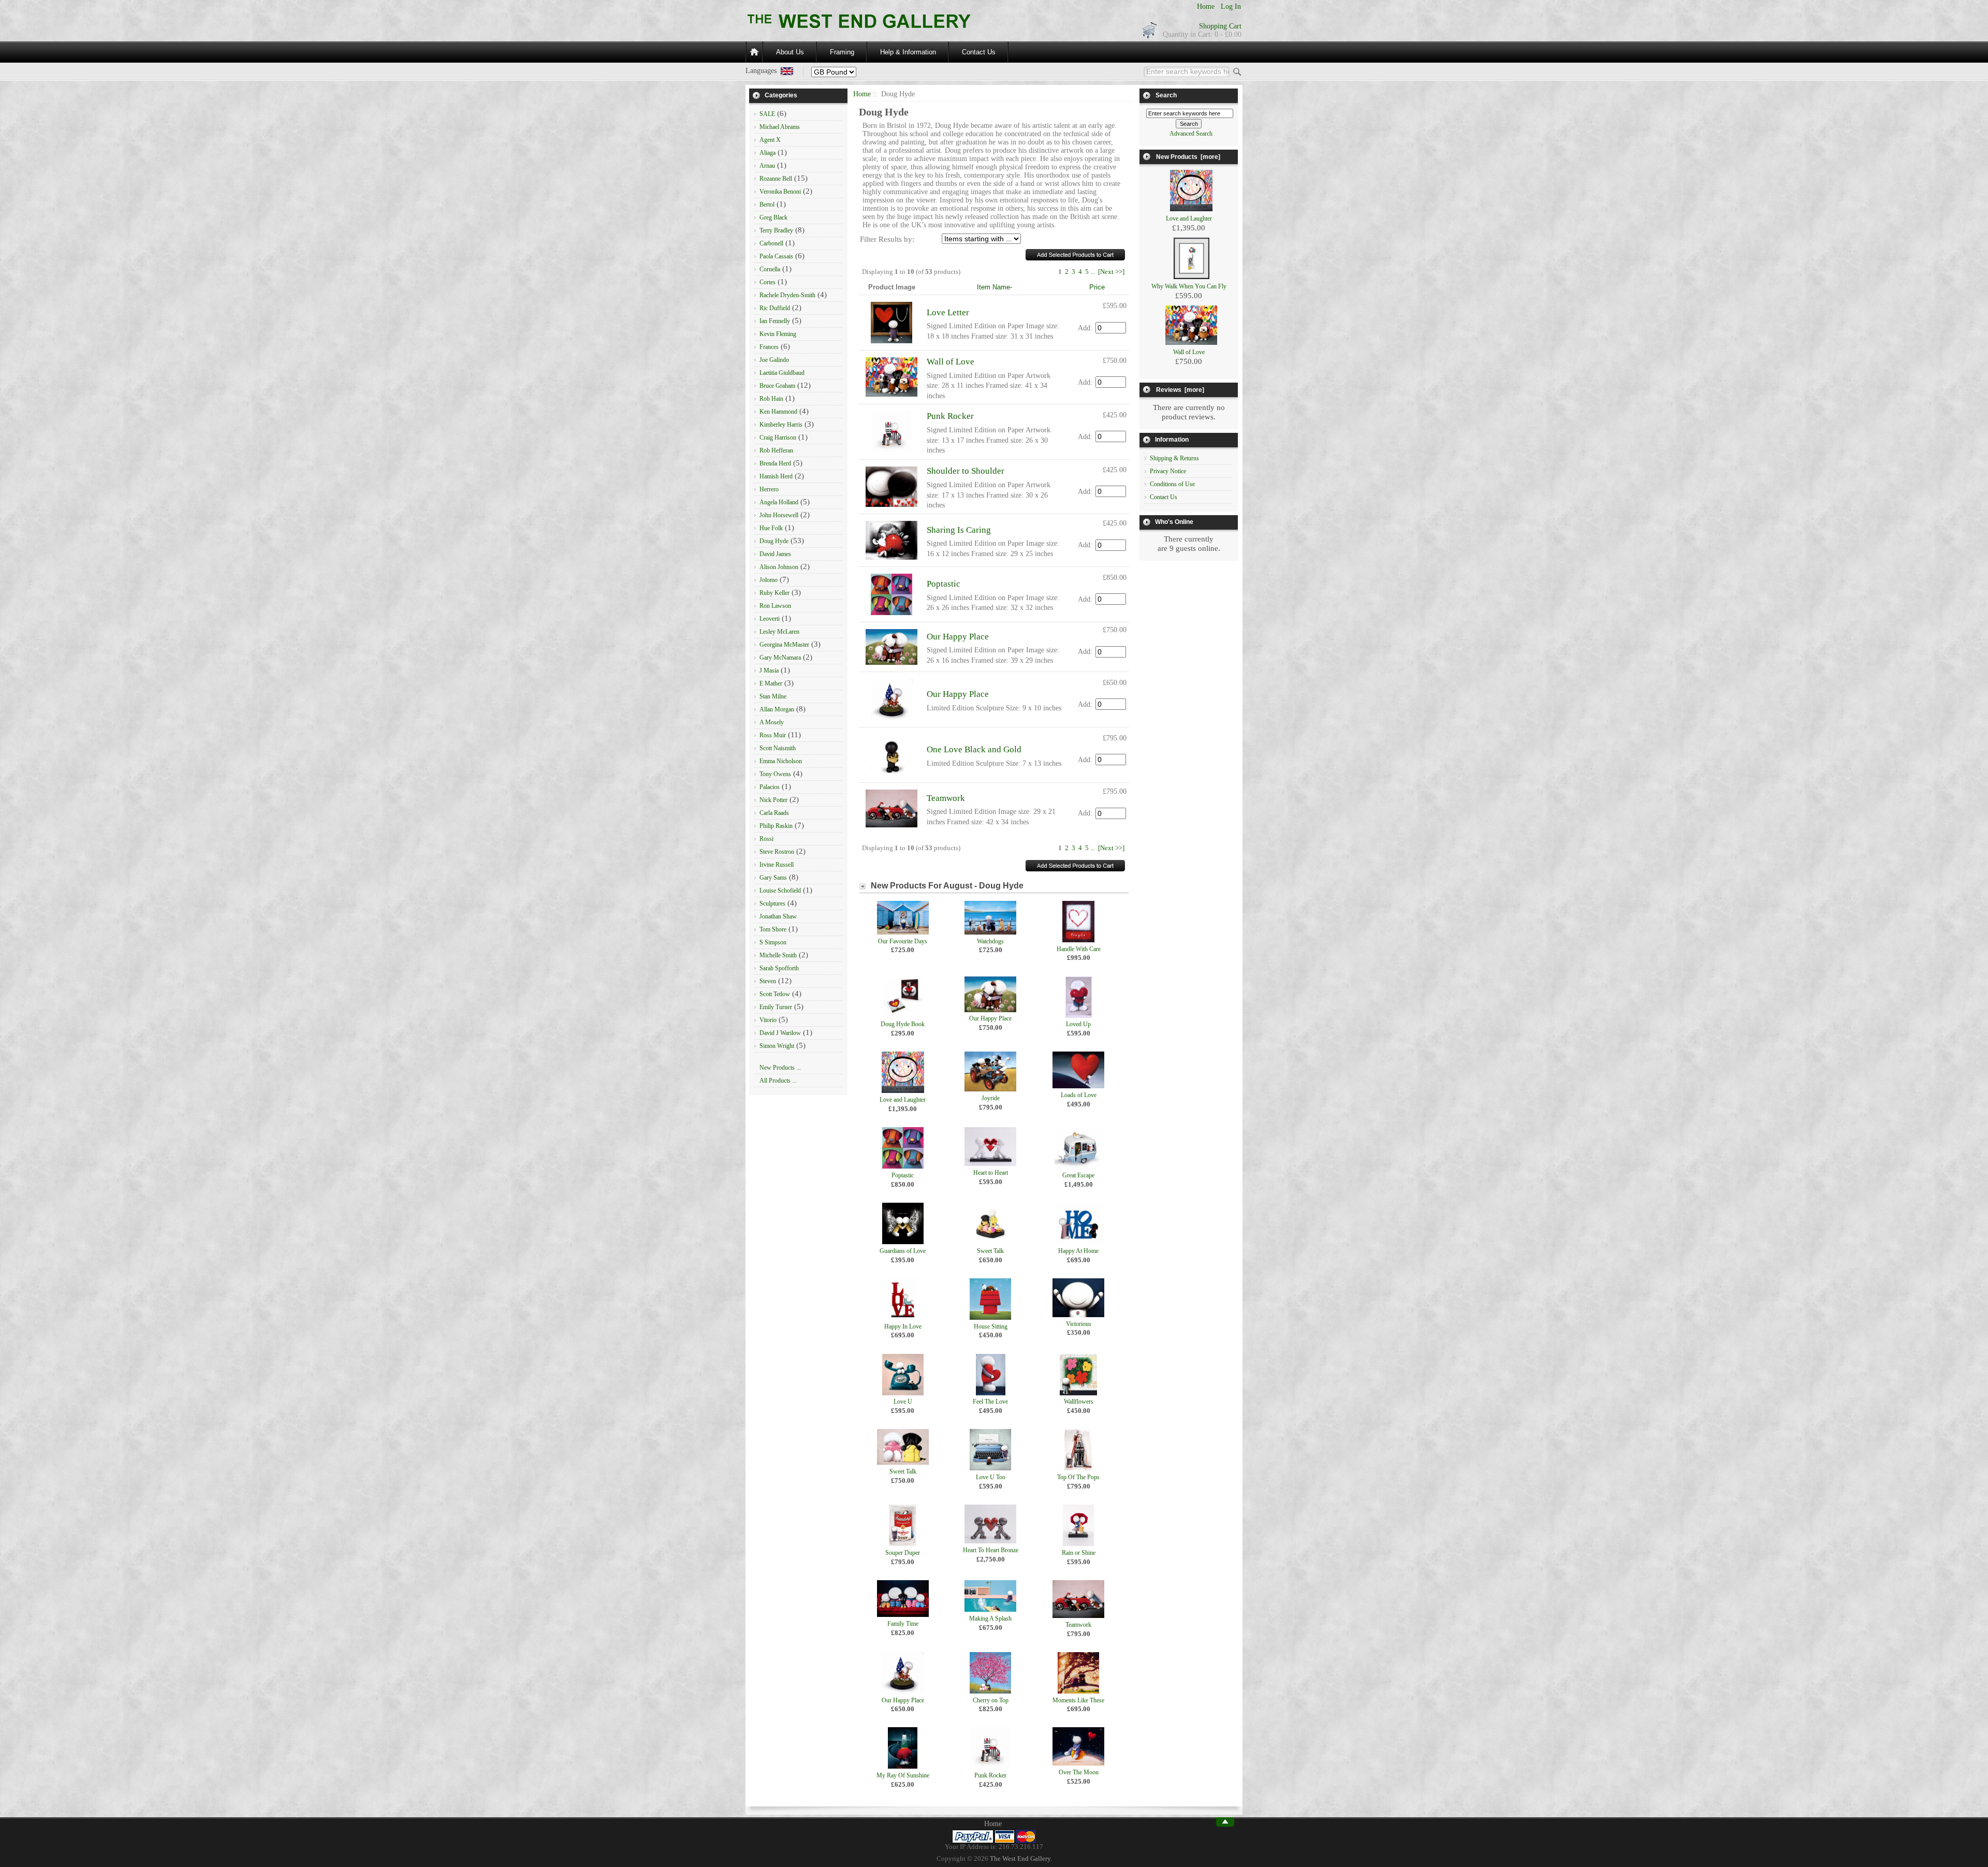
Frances (769, 347)
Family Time (903, 1624)
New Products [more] (1188, 157)
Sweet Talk (990, 1251)
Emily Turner (776, 1007)
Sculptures (772, 903)
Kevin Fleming (778, 334)
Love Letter (948, 312)
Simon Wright (777, 1046)
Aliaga (768, 153)
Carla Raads (774, 813)
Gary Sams (773, 878)
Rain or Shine (1079, 1553)
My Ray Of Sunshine (903, 1775)
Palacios (770, 787)
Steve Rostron (777, 852)
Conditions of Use (1172, 484)
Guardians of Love (903, 1251)
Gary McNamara (780, 658)
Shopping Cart (1220, 26)
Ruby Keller (774, 593)
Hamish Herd (776, 476)
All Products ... (778, 1081)
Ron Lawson (775, 606)
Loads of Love (1079, 1095)
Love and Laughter (903, 1100)
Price (1097, 287)
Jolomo (769, 580)
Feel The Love (990, 1402)
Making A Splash (990, 1618)
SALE (767, 114)
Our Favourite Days (903, 941)
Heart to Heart (991, 1173)
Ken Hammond (778, 412)
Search (1166, 95)
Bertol (767, 205)
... (1093, 272)
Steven (768, 981)
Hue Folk (771, 528)
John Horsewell (779, 515)
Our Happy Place (958, 637)
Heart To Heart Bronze (991, 1550)
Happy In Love (903, 1326)
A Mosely (772, 722)
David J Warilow (780, 1033)
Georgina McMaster (784, 645)
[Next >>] (1111, 272)
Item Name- (995, 287)
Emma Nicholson (781, 761)
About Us (790, 52)
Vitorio (768, 1020)
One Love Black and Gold (974, 749)
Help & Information (908, 52)
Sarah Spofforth (779, 968)
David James (775, 554)
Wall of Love (951, 362)
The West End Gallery (1020, 1859)
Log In (1231, 6)
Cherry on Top (991, 1700)
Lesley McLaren (779, 632)
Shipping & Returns (1174, 458)
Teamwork (946, 798)
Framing (842, 52)
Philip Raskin (776, 826)
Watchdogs (990, 941)
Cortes (768, 282)
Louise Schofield (780, 891)
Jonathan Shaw (778, 916)
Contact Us (979, 52)
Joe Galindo (774, 360)
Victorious (1079, 1324)
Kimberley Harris (781, 425)
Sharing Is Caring (959, 530)
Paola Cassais (776, 256)
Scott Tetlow (775, 994)
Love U (903, 1402)
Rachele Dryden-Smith (787, 295)
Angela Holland (779, 502)
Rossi (766, 839)
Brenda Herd (775, 463)
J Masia (769, 670)
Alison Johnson (779, 567)
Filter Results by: (887, 239)
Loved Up (1078, 1024)
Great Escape (1078, 1175)
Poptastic (944, 584)
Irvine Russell (777, 865)
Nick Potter (773, 800)
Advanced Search (1191, 134)
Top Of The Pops (1078, 1477)
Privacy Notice (1168, 471)
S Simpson (773, 942)
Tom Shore (773, 929)
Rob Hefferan (776, 450)
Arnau (767, 166)
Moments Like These (1078, 1700)
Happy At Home (1078, 1251)
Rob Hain (771, 399)
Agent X (770, 140)
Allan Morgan (777, 709)
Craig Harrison (778, 437)
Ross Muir (773, 735)
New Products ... (780, 1068)
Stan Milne (773, 696)
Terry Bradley (776, 230)
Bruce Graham (777, 386)
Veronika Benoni (780, 192)
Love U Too (991, 1477)
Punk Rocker (950, 416)
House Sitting (991, 1326)
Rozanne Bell (776, 179)
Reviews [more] (1180, 390)
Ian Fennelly (775, 321)
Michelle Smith (778, 955)
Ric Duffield (775, 308)
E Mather (771, 683)
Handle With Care (1079, 949)
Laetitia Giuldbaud (782, 373)
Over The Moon (1079, 1772)
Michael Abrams (780, 127)
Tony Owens (775, 774)
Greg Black (773, 217)
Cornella (770, 269)
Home (1206, 6)
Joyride (991, 1098)
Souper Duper (903, 1553)
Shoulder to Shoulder (966, 471)
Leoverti (770, 619)
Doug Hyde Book (903, 1024)
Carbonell (771, 243)
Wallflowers (1079, 1402)
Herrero (769, 489)
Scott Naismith (778, 748)
